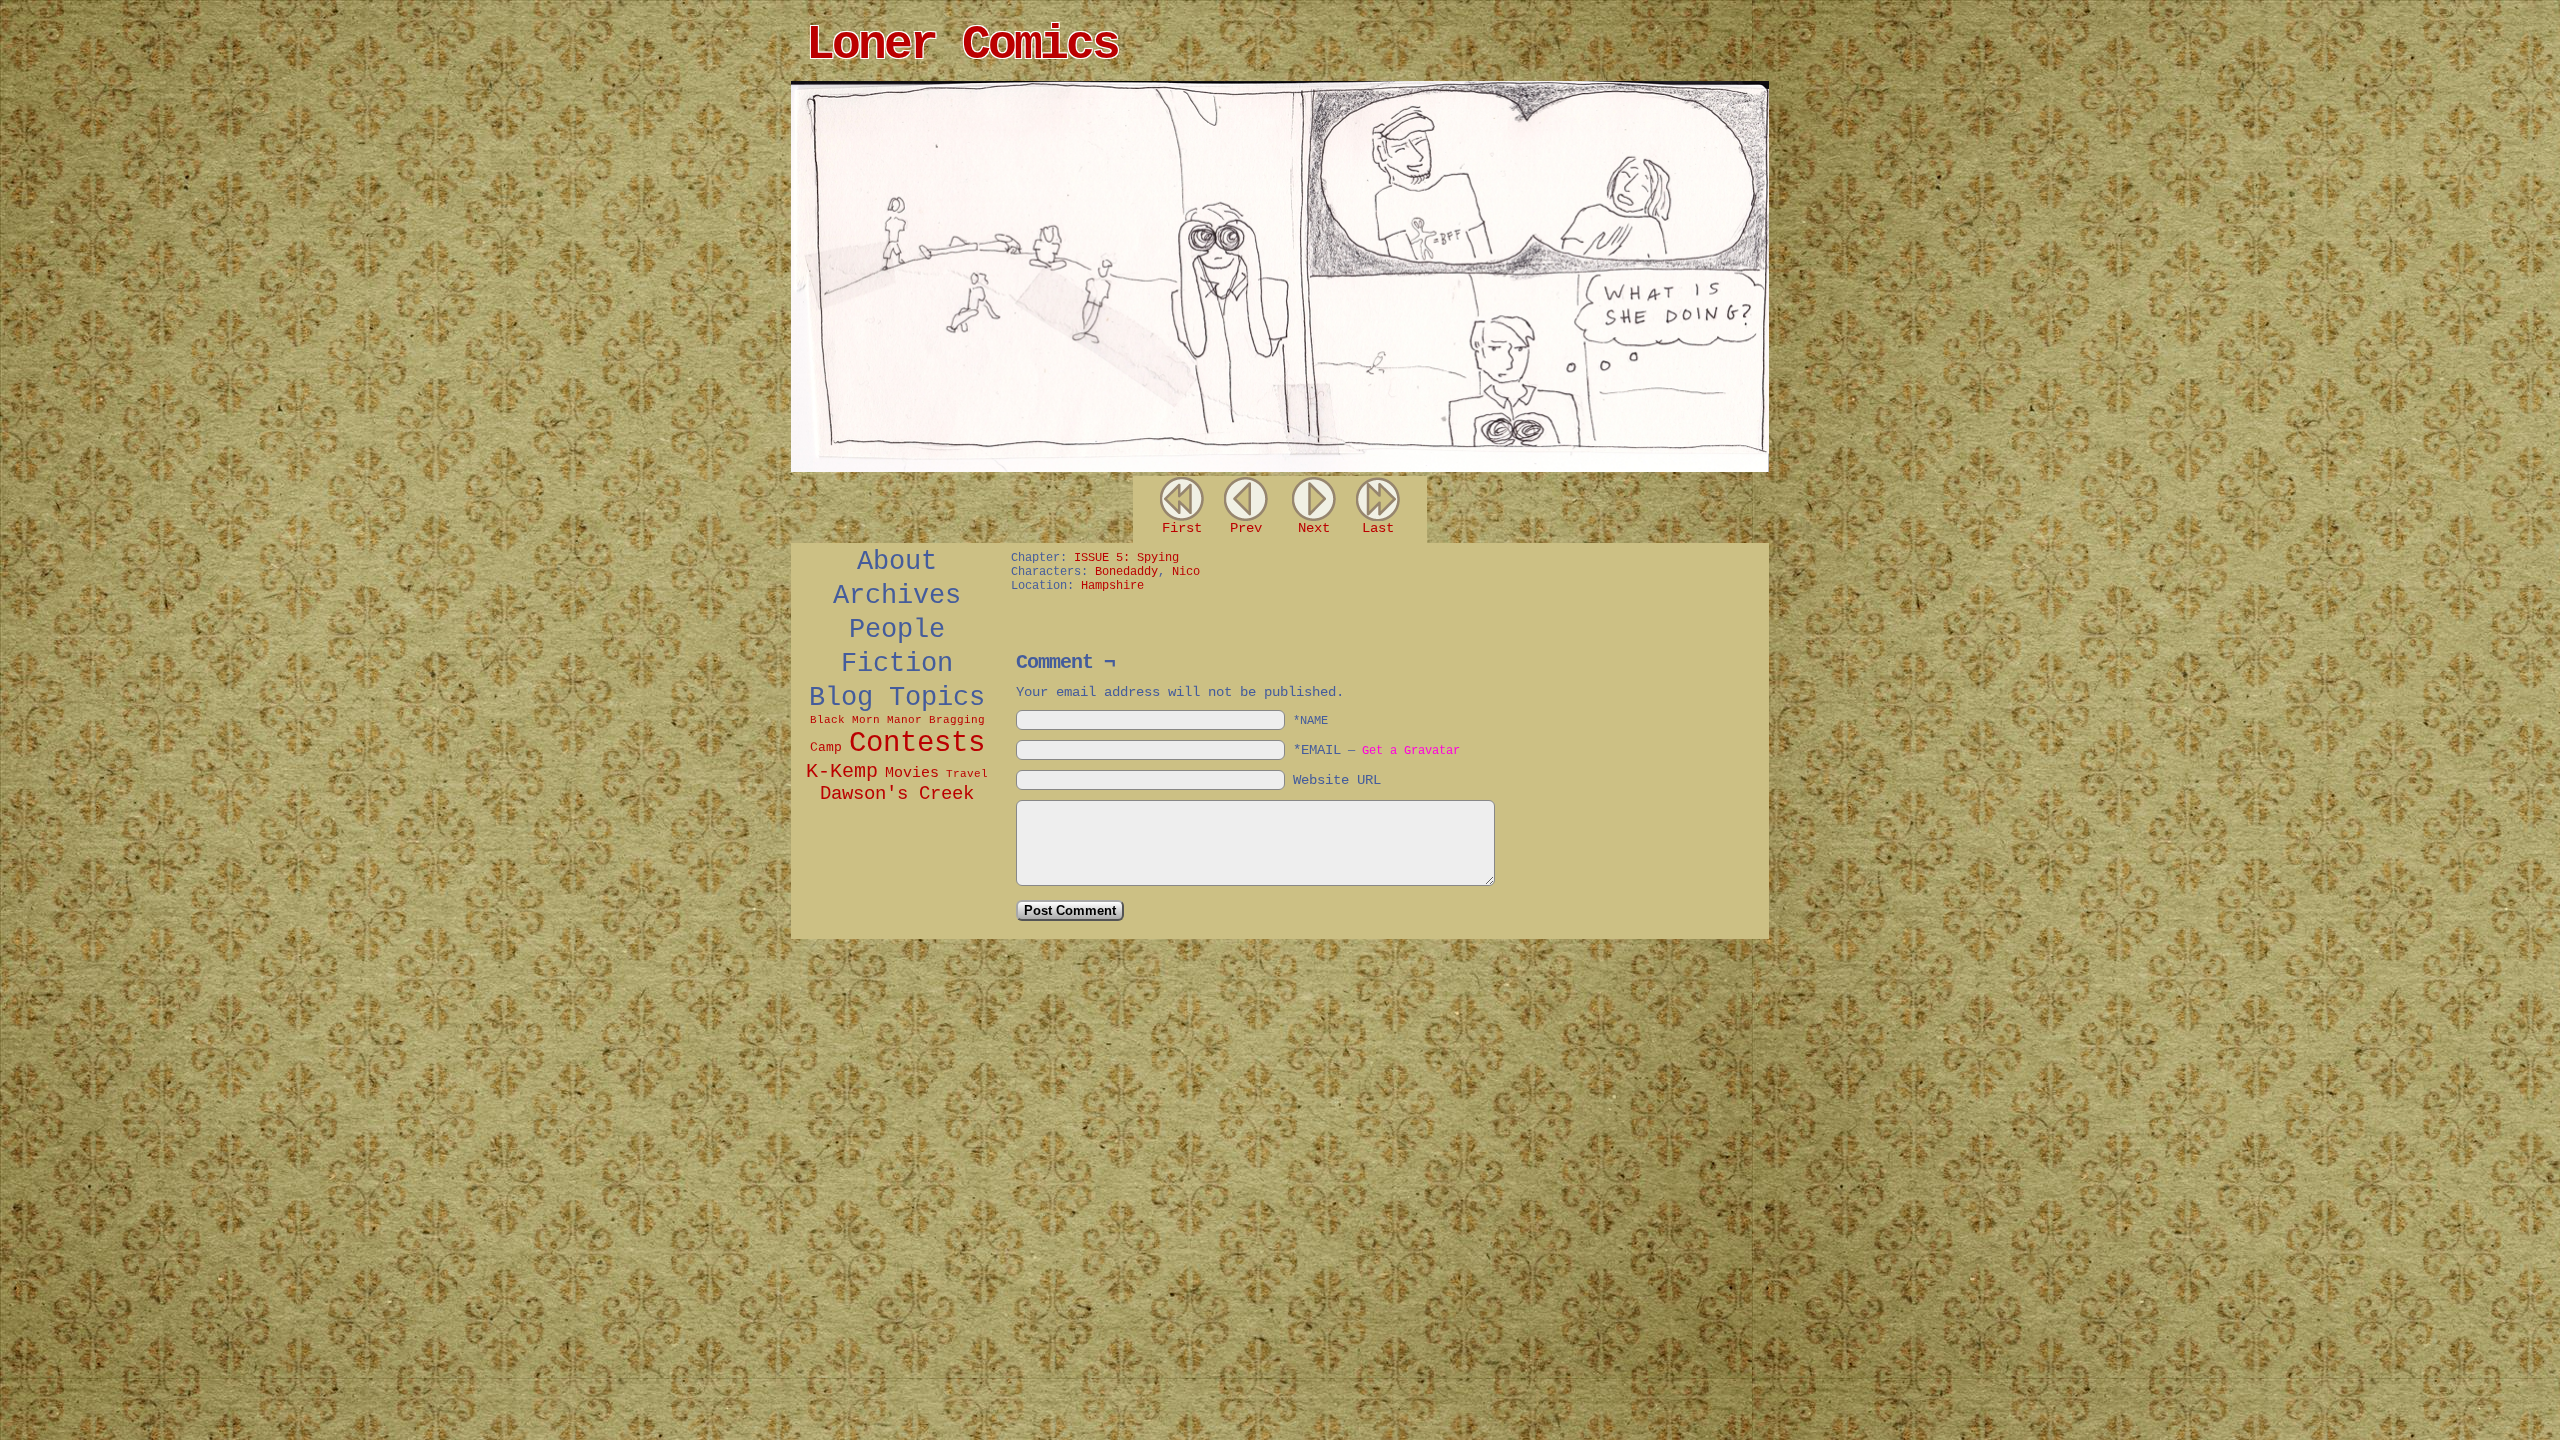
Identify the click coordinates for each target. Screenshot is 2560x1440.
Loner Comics (962, 45)
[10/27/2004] (1280, 468)
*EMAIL (1376, 750)
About (897, 562)
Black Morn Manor (866, 720)
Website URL (1337, 780)
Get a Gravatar (1411, 751)
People (897, 630)
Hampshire (1112, 586)
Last (1378, 528)
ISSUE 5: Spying (1126, 558)
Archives (897, 596)
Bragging (957, 720)
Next (1314, 528)
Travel (967, 774)
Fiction (897, 664)
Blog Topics (897, 698)
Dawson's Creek (897, 794)
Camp (826, 747)
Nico (1186, 572)
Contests (917, 743)
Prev (1246, 528)
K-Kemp (842, 771)
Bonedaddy (1126, 572)
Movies (912, 773)
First (1182, 528)
